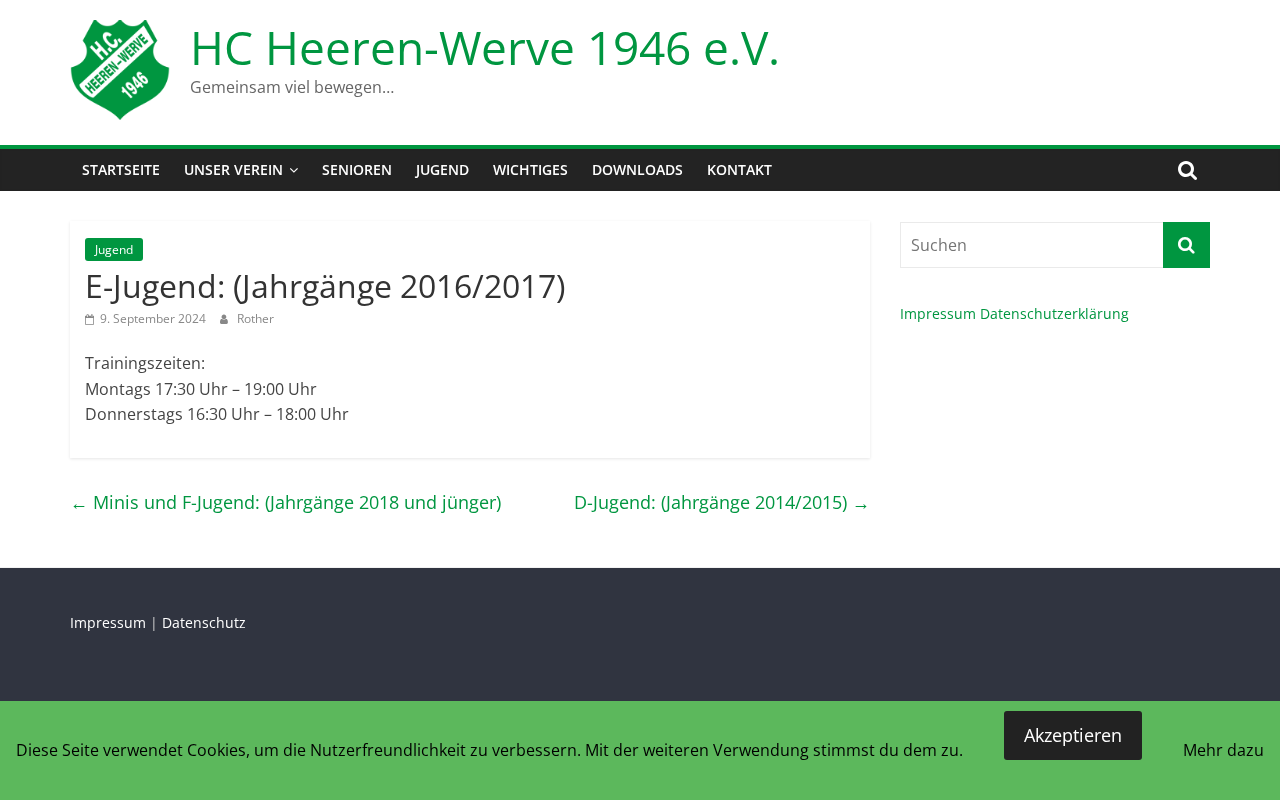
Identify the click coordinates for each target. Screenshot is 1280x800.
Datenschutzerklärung (1054, 313)
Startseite (121, 169)
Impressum (938, 313)
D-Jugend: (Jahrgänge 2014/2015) (722, 502)
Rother (255, 318)
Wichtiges (530, 169)
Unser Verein (233, 169)
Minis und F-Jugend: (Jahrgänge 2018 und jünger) (285, 502)
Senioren (357, 169)
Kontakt (739, 169)
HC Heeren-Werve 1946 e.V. (485, 47)
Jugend (442, 169)
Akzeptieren (1073, 735)
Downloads (637, 169)
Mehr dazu (1223, 750)
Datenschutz (204, 622)
